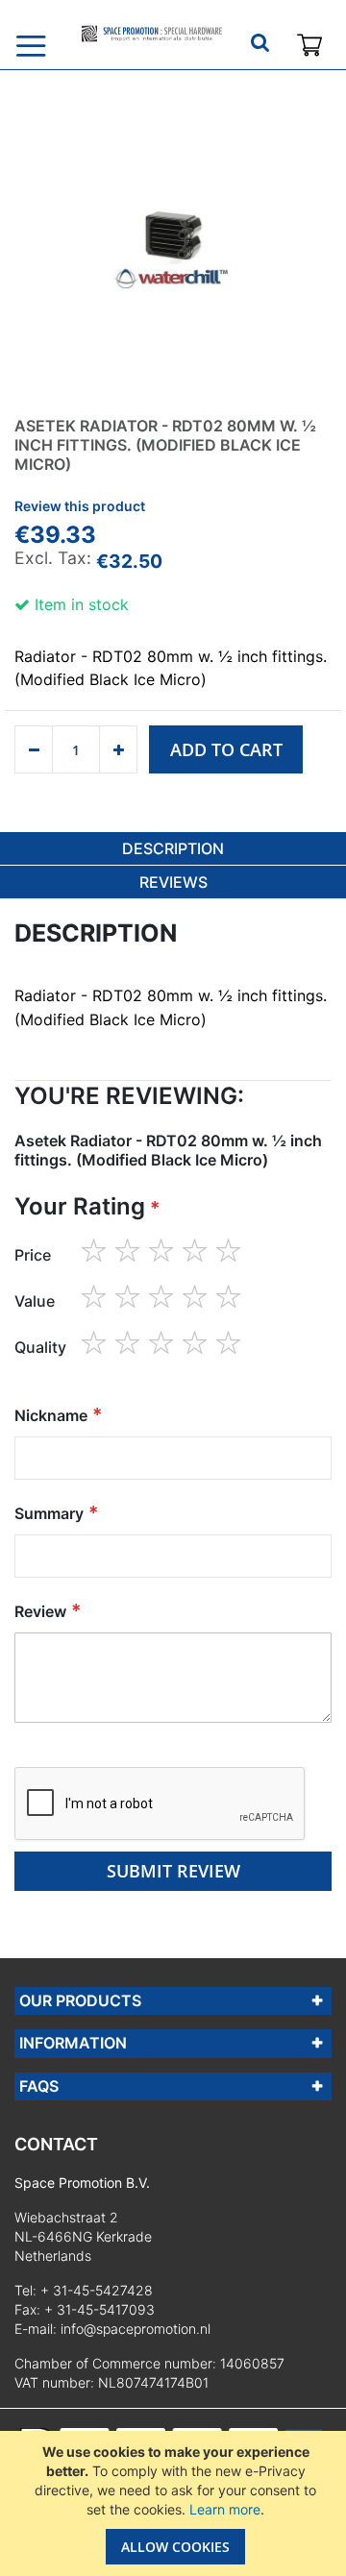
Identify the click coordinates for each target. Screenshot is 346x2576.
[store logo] (151, 34)
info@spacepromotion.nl (136, 2329)
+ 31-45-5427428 (97, 2290)
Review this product (80, 506)
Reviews (173, 882)
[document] (175, 2503)
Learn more (225, 2509)
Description (173, 848)
